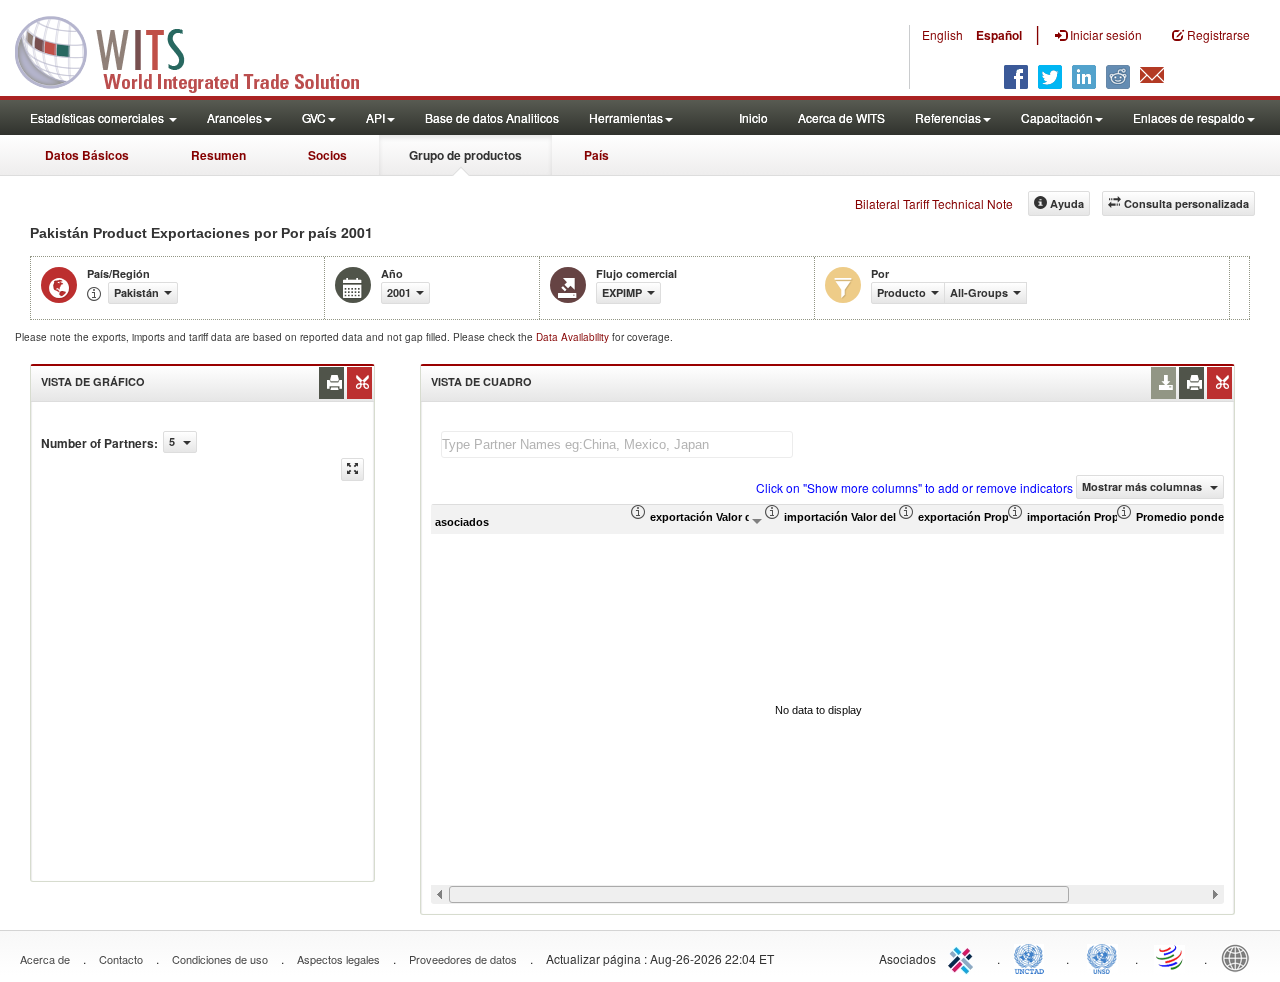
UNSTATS (1102, 957)
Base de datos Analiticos (492, 117)
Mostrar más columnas (1143, 486)
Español (999, 35)
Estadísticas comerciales (98, 117)
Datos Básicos (87, 155)
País (596, 155)
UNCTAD (1033, 957)
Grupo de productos (465, 155)
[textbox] (617, 444)
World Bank (1240, 957)
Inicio (753, 117)
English (942, 34)
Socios (327, 155)
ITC (964, 957)
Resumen (218, 155)
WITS (200, 50)
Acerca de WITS (841, 117)
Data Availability (574, 337)
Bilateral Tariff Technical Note (934, 203)
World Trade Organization (1171, 957)
